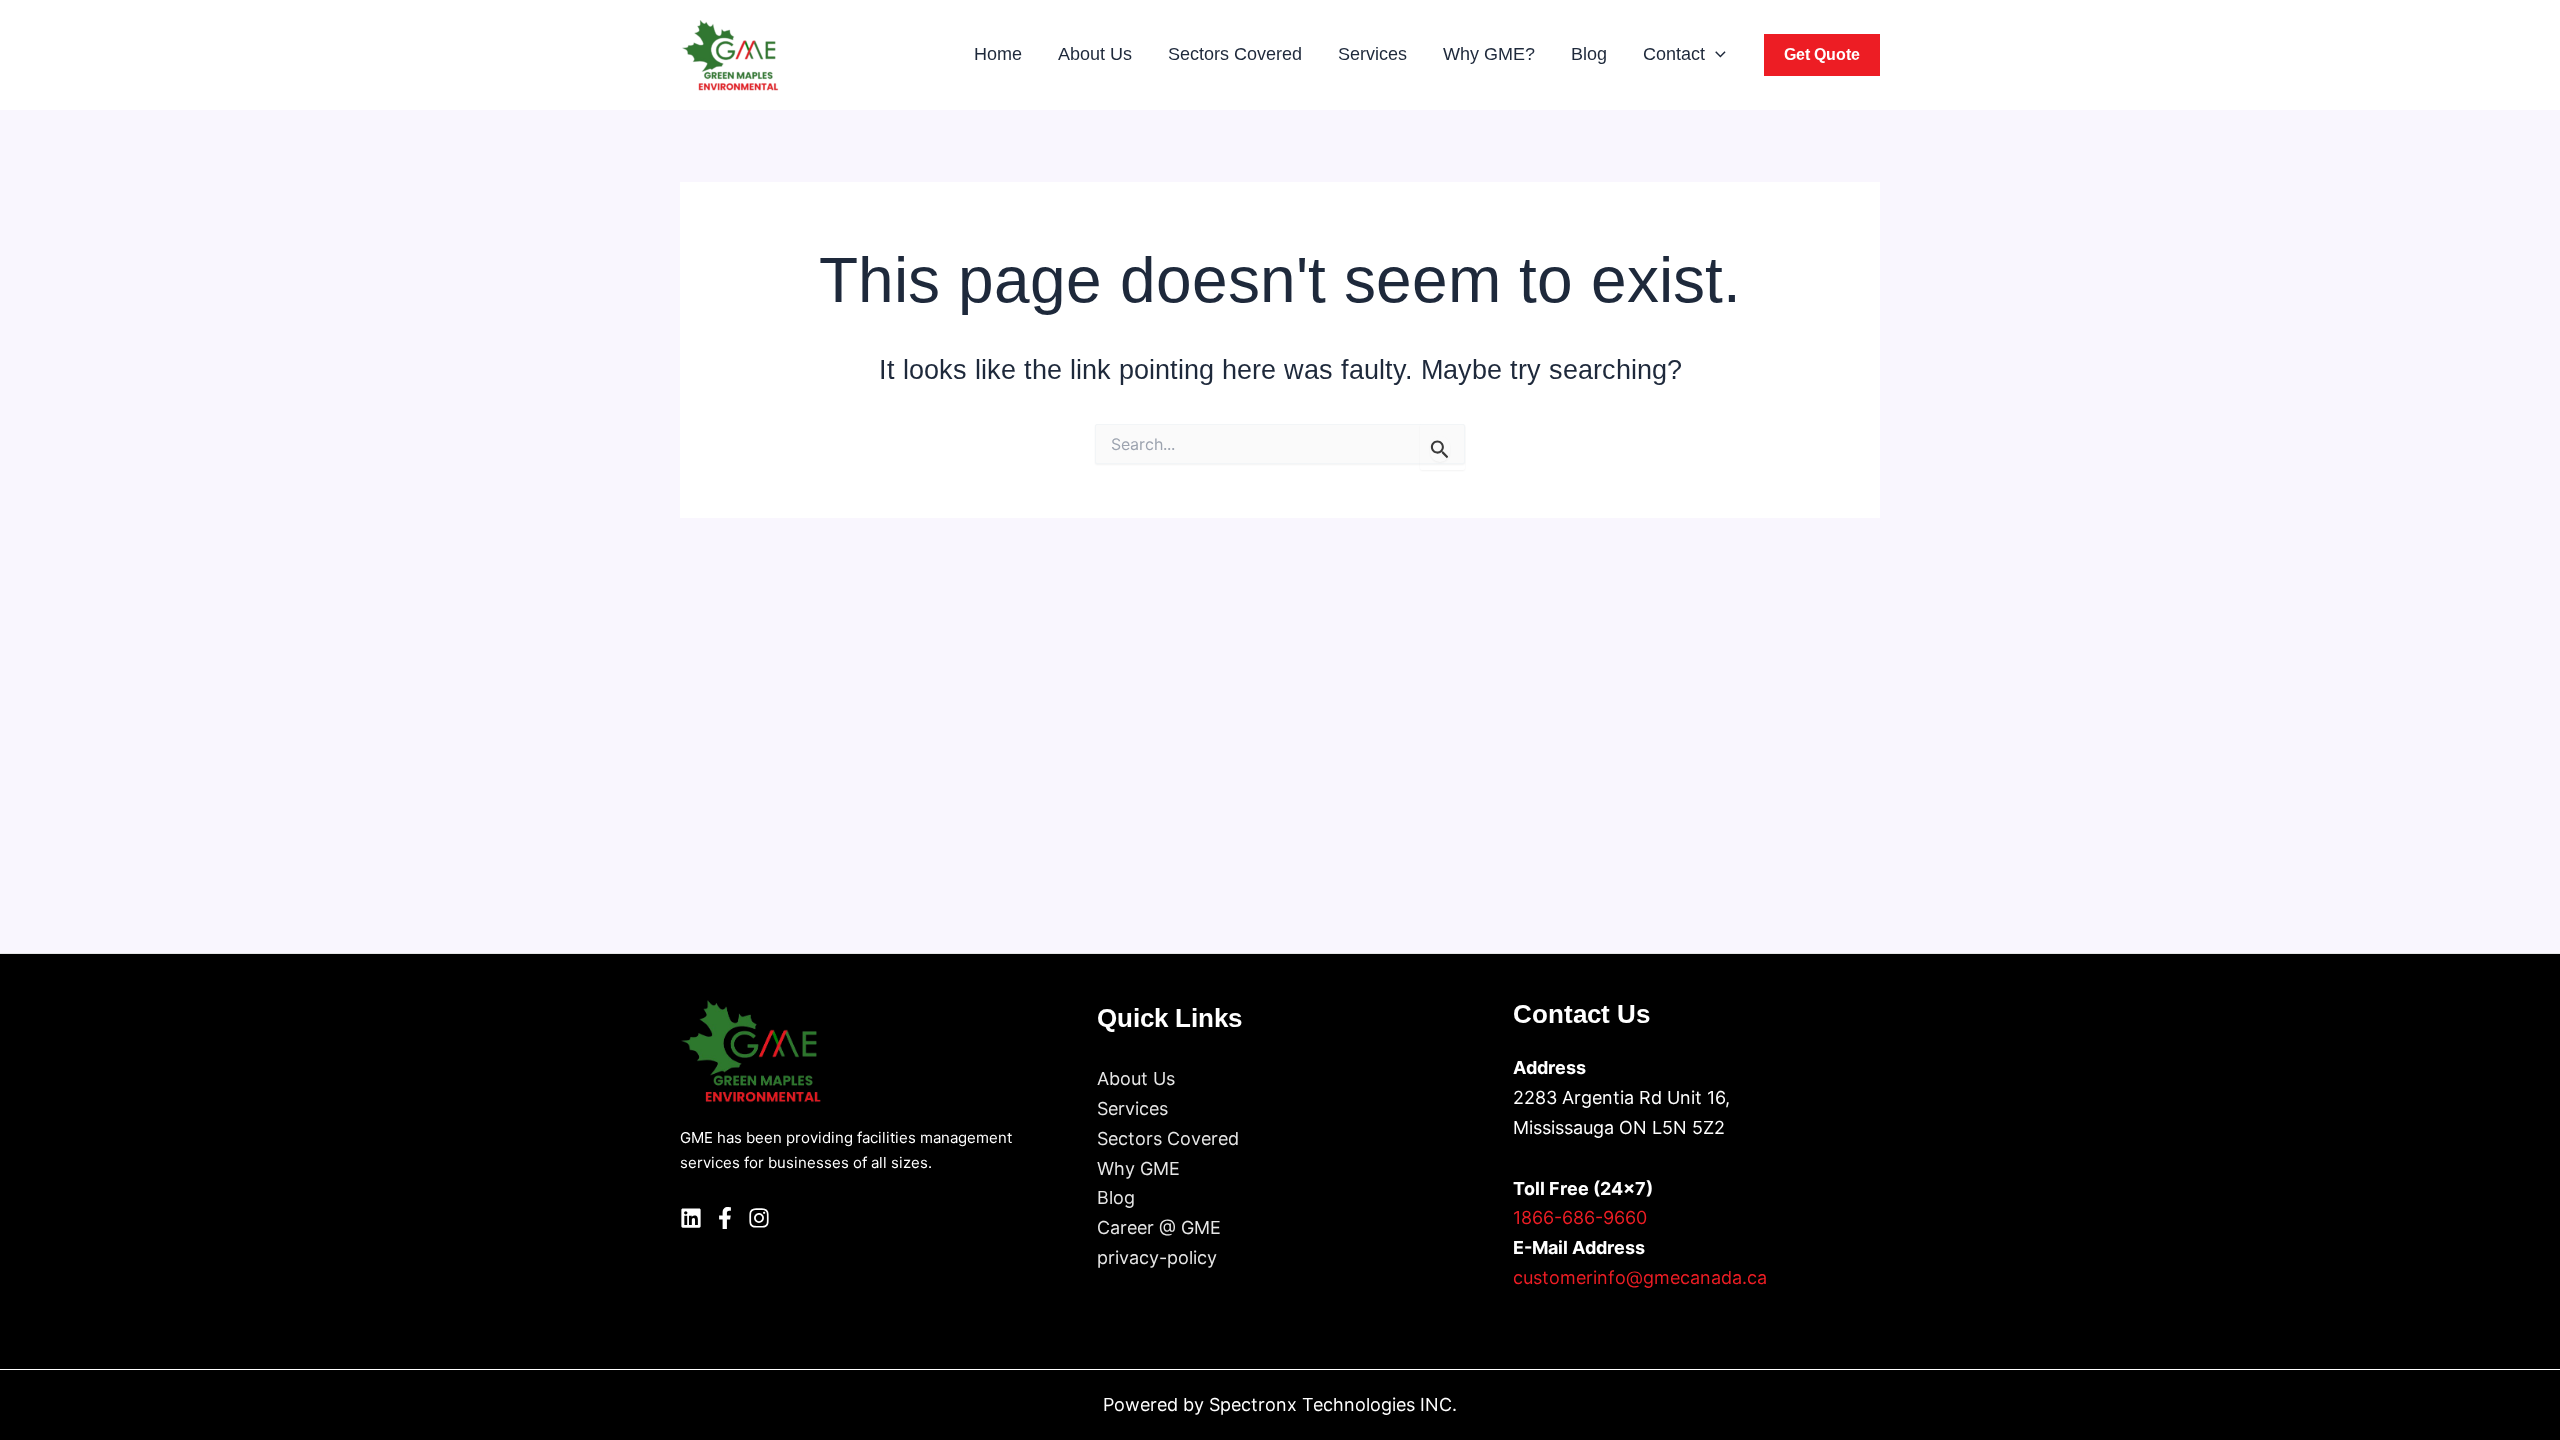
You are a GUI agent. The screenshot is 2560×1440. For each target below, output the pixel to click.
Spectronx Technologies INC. (1333, 1404)
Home (998, 54)
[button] (1715, 54)
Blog (1589, 54)
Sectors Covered (1235, 54)
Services (1372, 54)
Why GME (1138, 1168)
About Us (1095, 54)
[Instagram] (759, 1218)
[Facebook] (725, 1218)
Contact (1674, 54)
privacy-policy (1157, 1257)
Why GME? (1489, 54)
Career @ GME (1159, 1227)
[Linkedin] (691, 1218)
